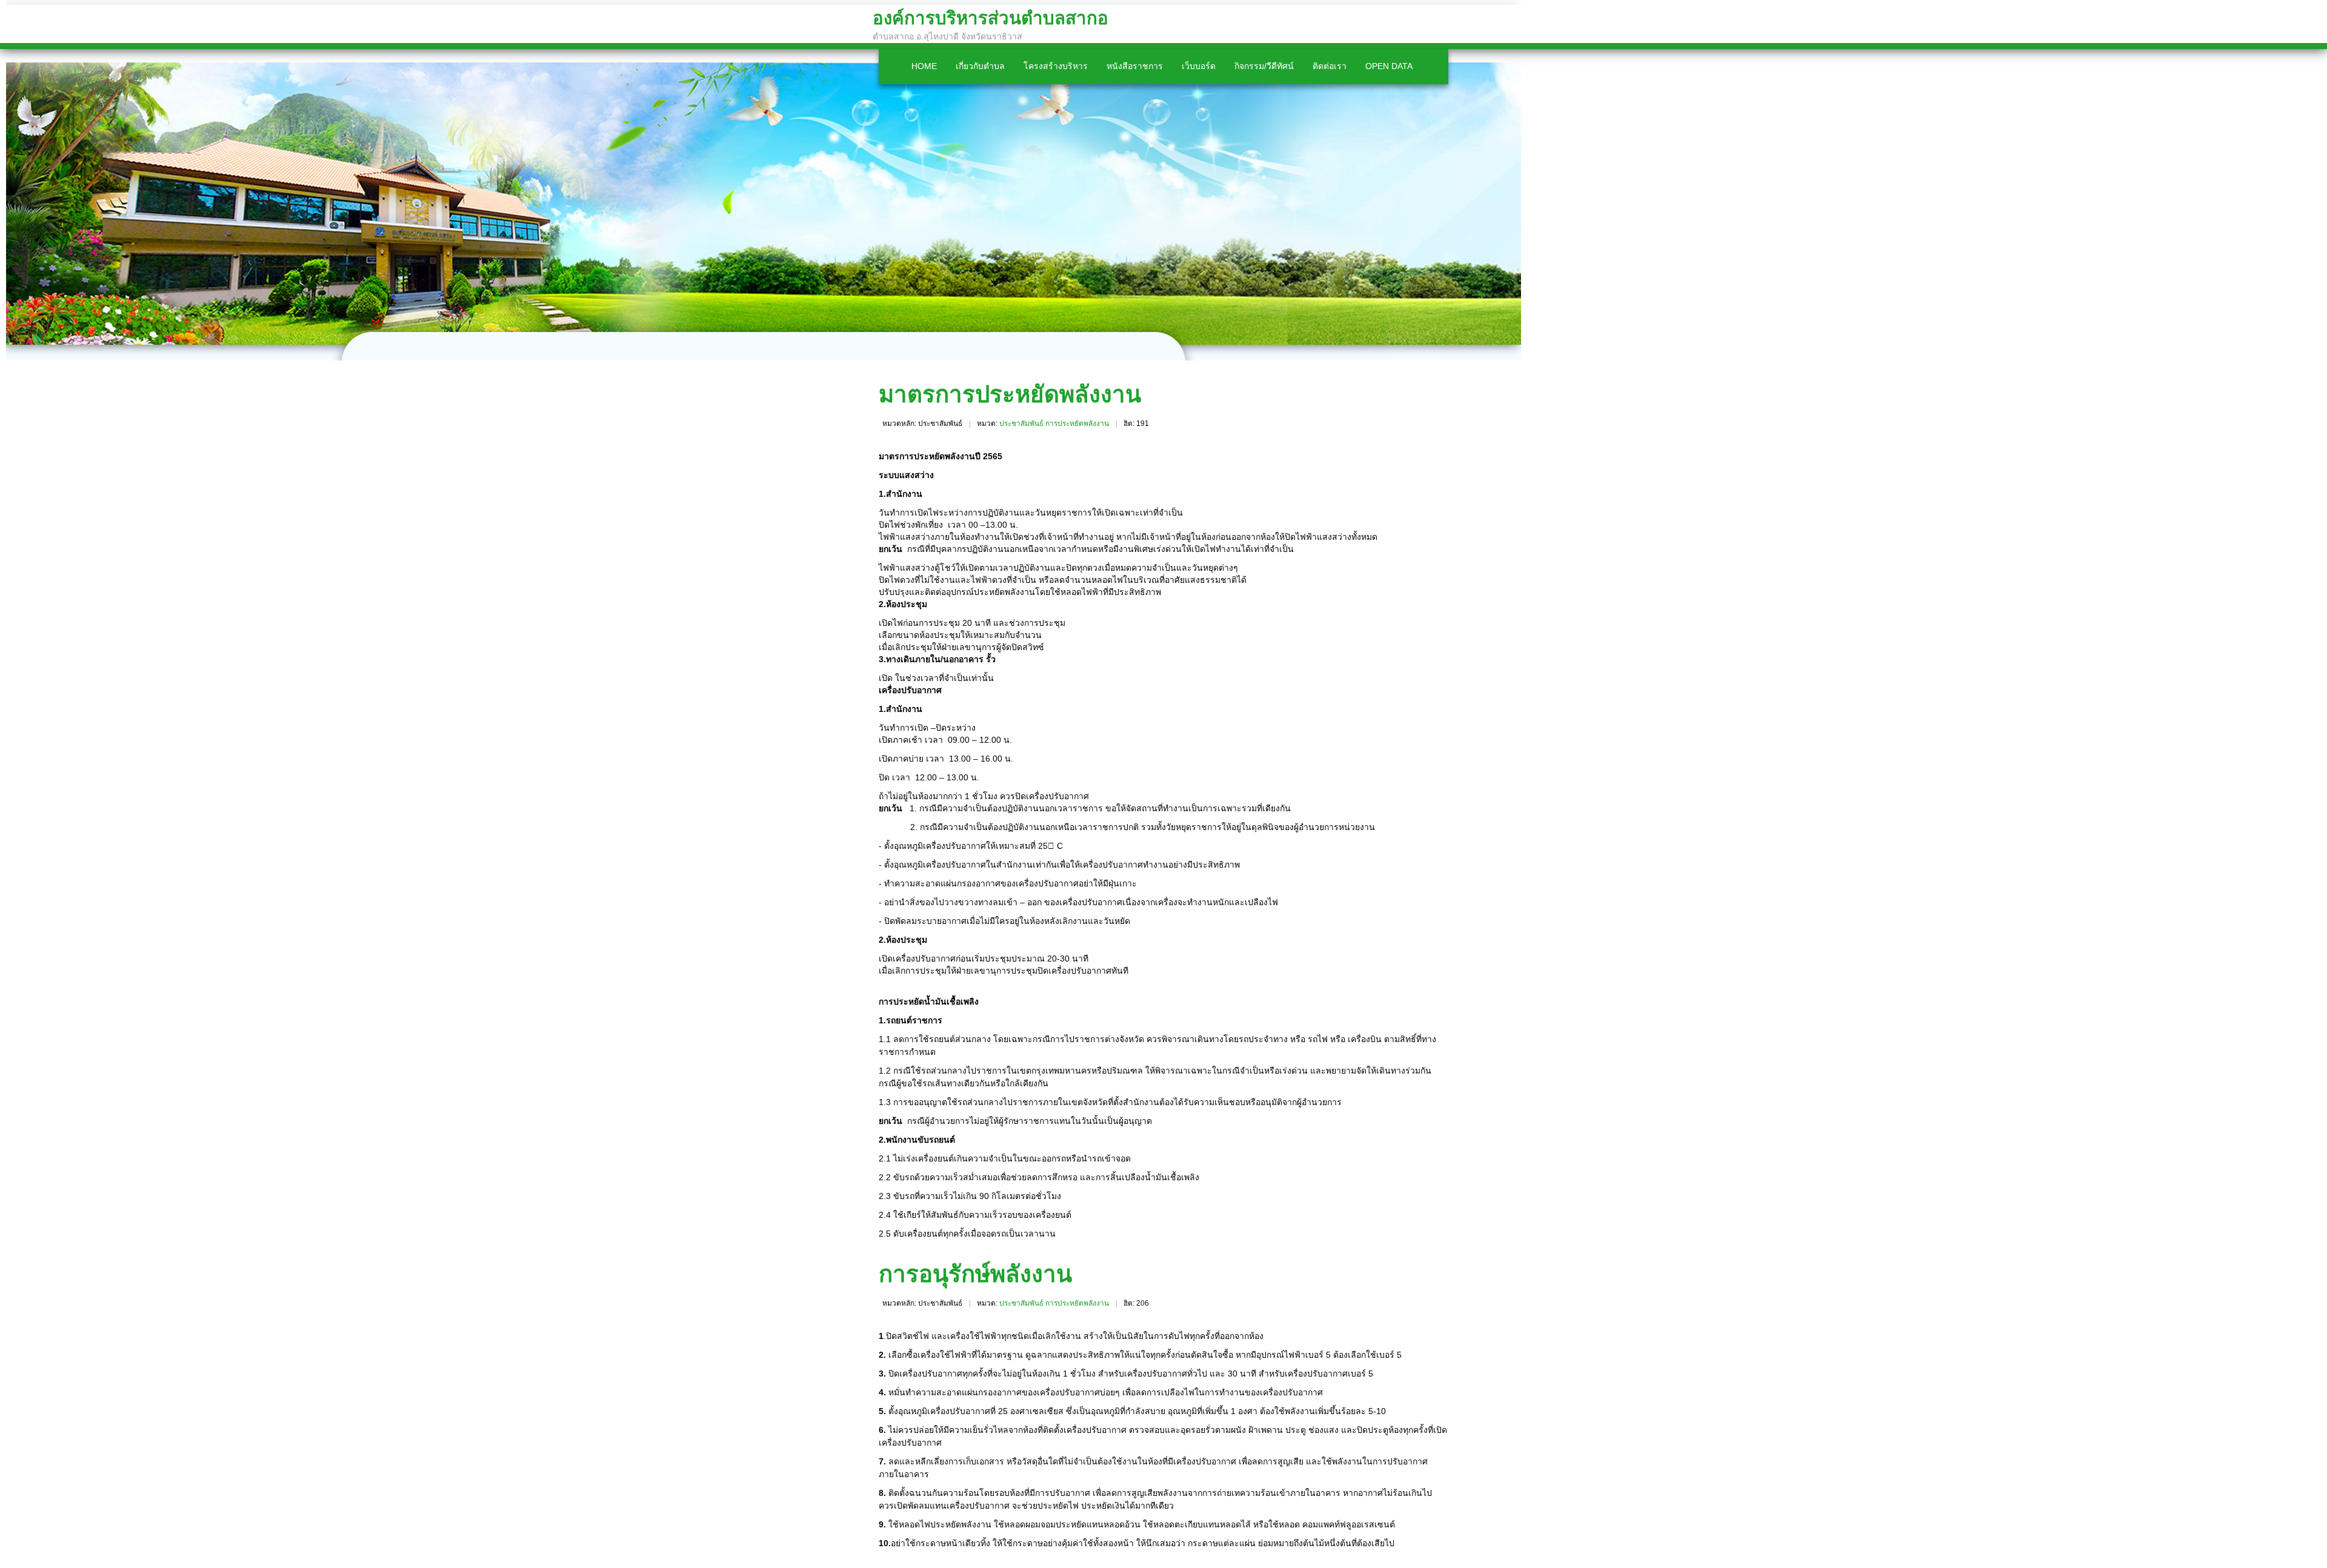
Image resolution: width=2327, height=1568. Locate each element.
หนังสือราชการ (1135, 66)
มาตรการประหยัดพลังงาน (1010, 394)
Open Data (1389, 66)
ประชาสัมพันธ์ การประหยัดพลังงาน (1054, 424)
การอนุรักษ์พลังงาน (975, 1274)
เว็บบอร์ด (1199, 66)
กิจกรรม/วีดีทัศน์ (1264, 66)
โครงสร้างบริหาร (1056, 66)
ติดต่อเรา (1330, 66)
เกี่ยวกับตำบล (980, 66)
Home (924, 66)
